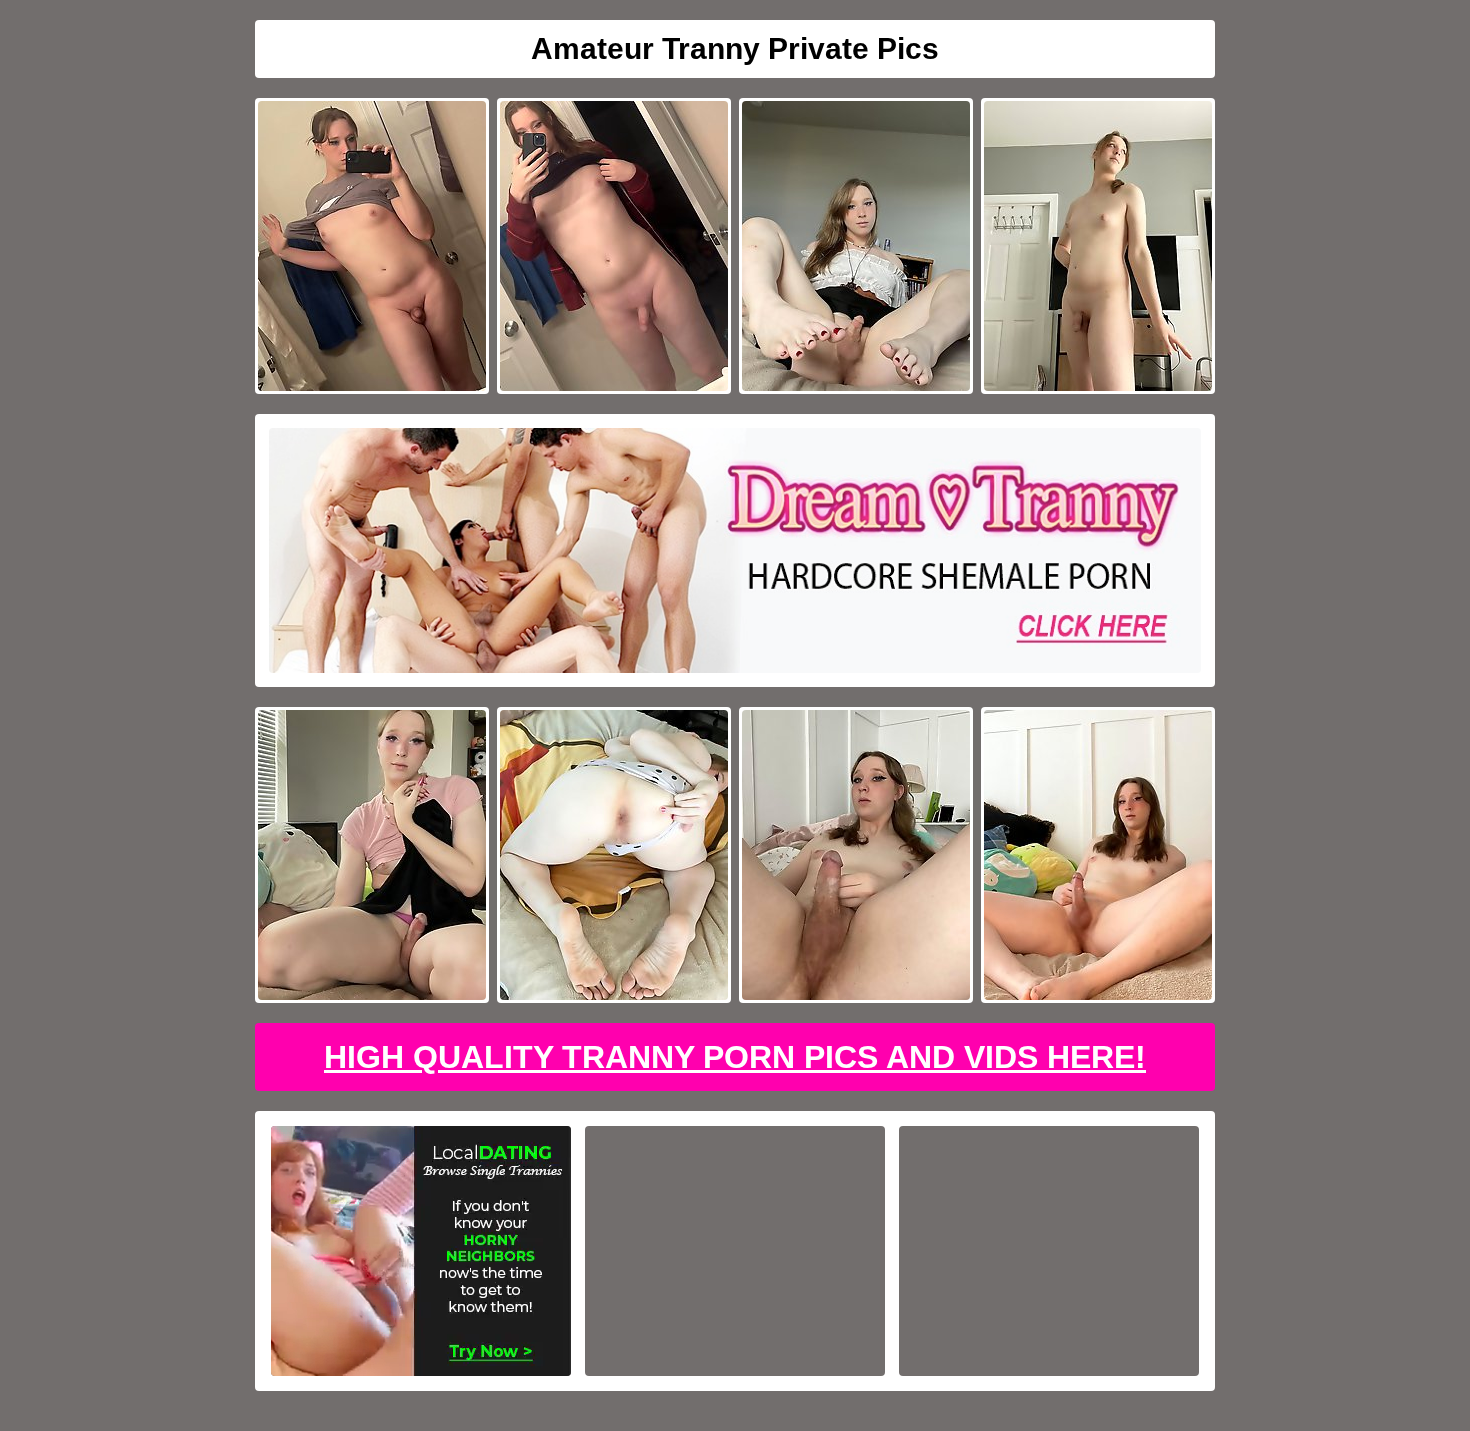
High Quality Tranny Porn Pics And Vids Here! (735, 1057)
